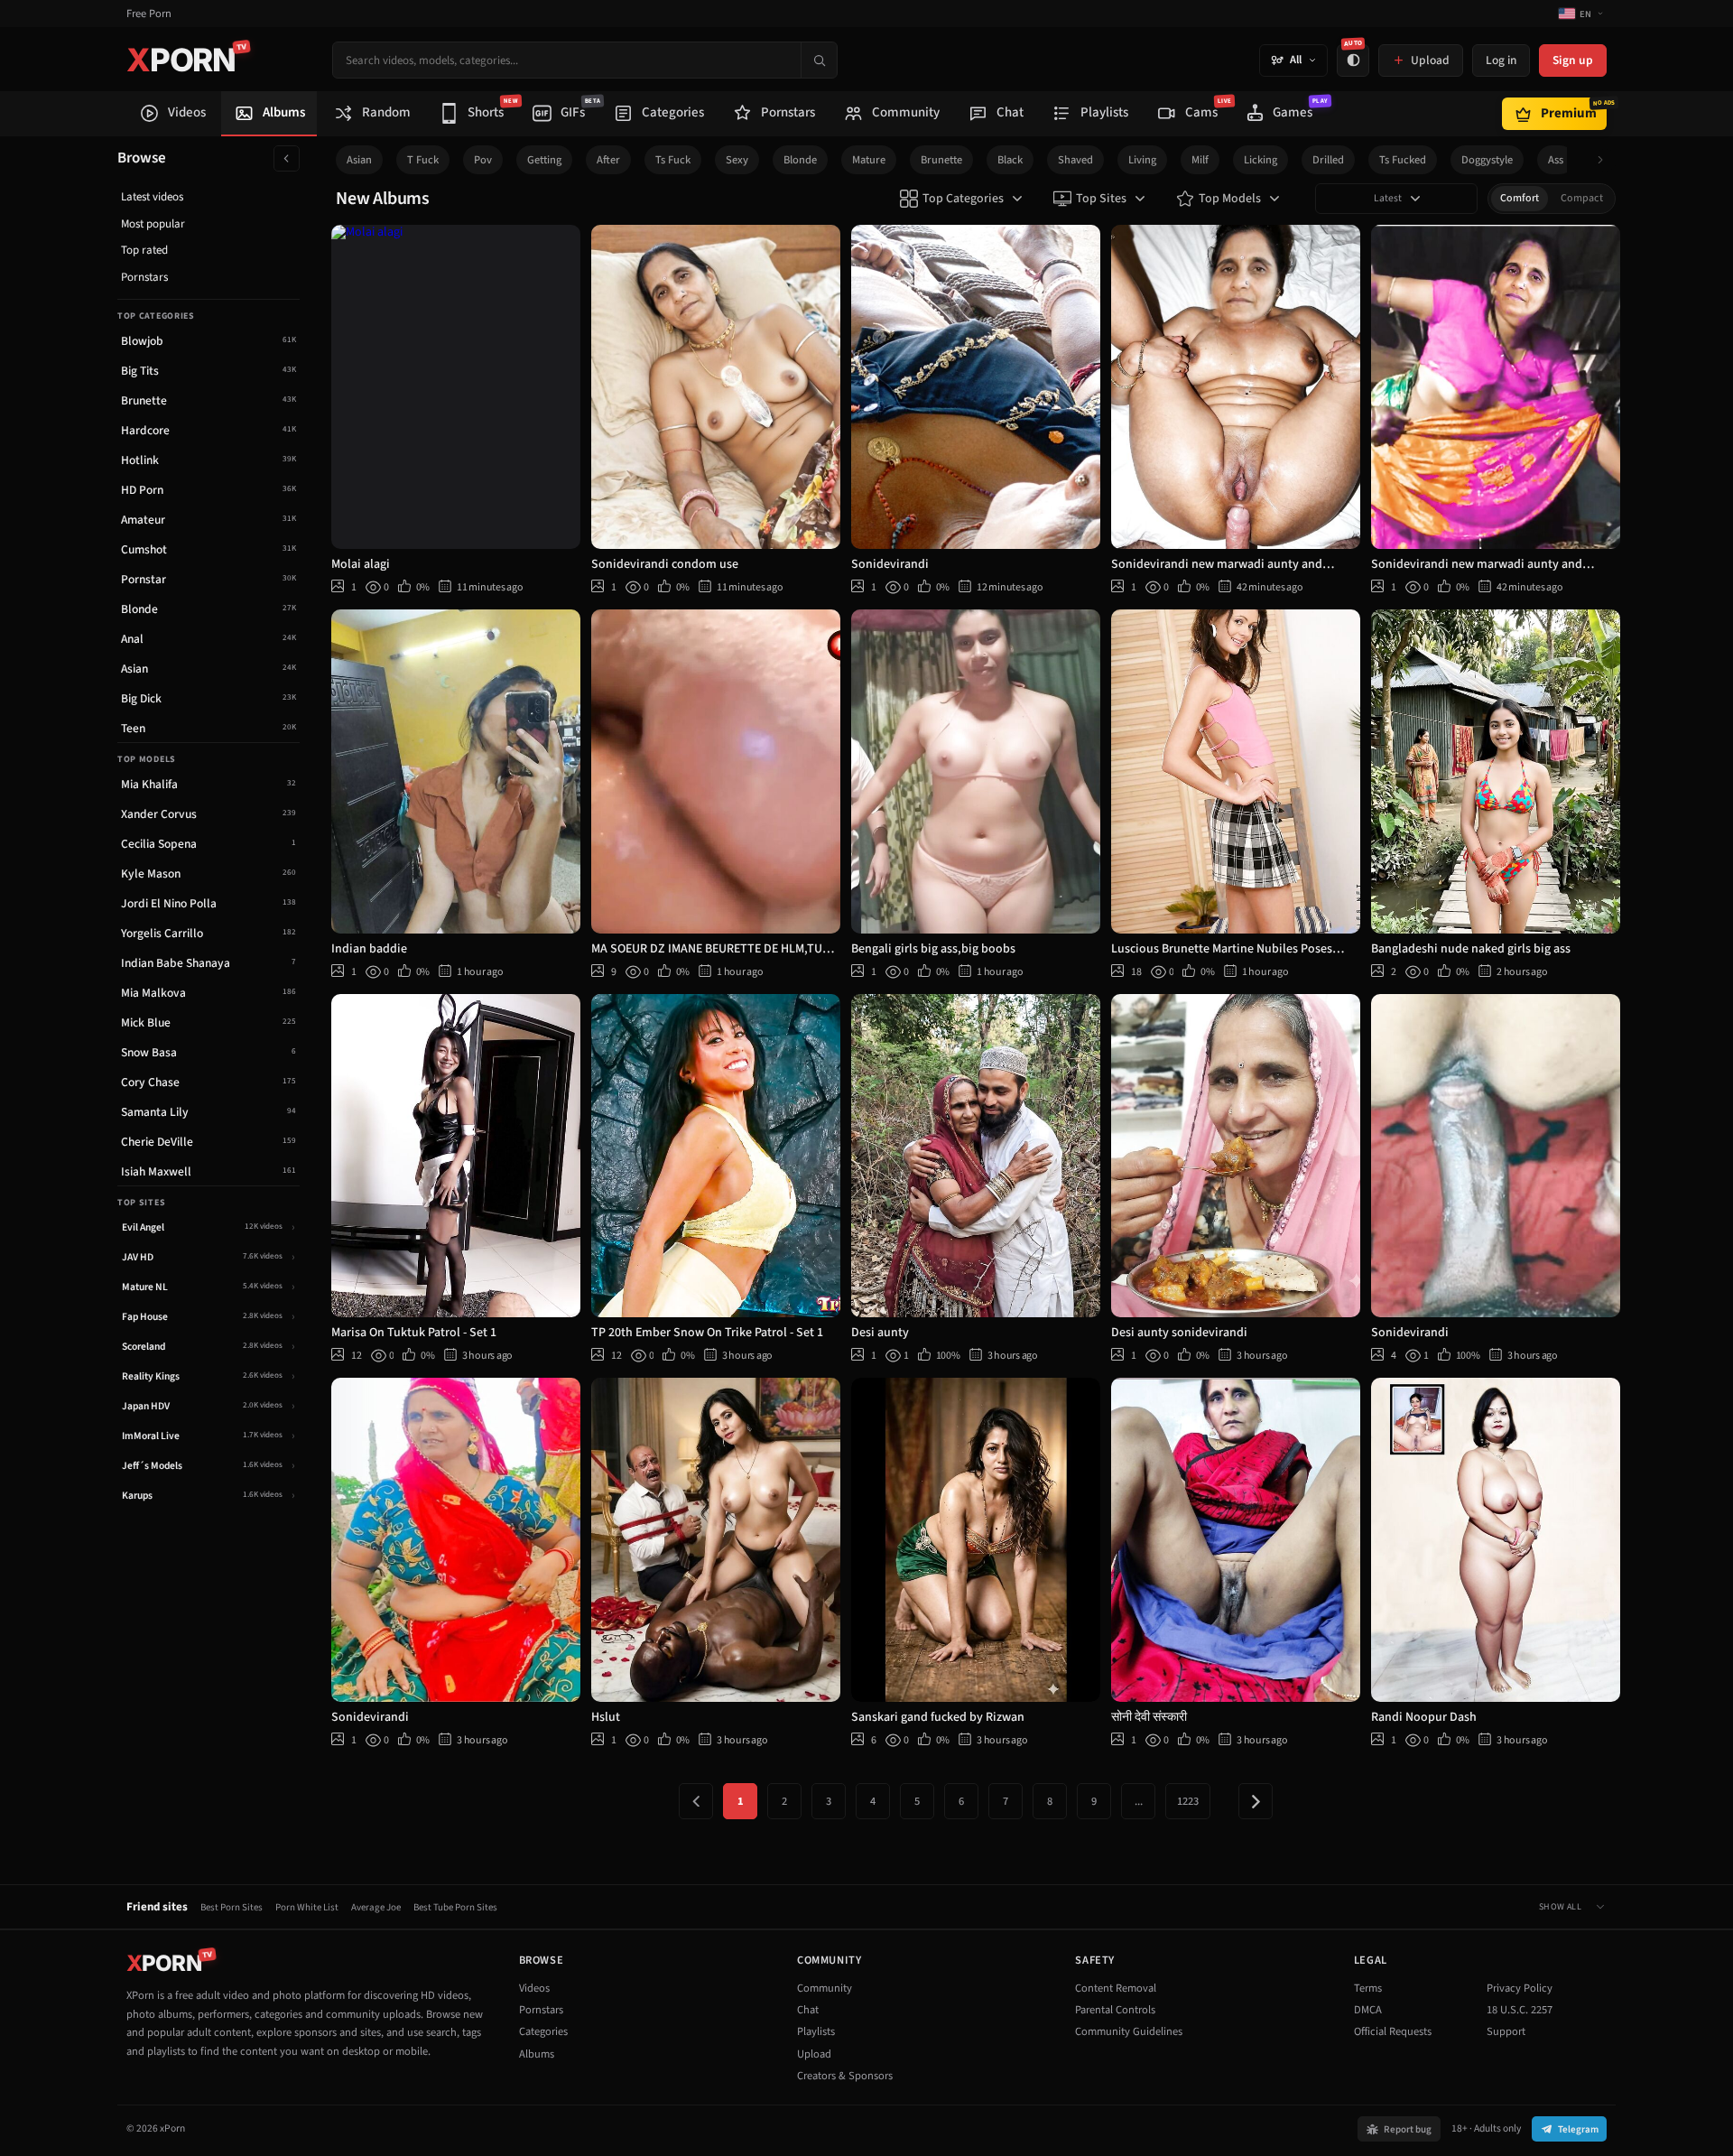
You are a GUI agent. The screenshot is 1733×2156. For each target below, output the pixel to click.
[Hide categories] (287, 158)
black (1010, 160)
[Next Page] (1256, 1801)
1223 (1188, 1801)
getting (544, 160)
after (608, 160)
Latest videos (152, 197)
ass (1556, 160)
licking (1260, 160)
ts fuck (673, 160)
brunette (941, 160)
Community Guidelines (1129, 2031)
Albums (537, 2054)
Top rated (144, 250)
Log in (1501, 60)
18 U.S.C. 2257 (1520, 2010)
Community (825, 1988)
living (1142, 160)
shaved (1075, 160)
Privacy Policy (1520, 1988)
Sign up (1573, 60)
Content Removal (1116, 1988)
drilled (1328, 160)
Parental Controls (1115, 2010)
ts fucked (1403, 160)
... (1139, 1801)
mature (869, 160)
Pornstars (144, 277)
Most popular (153, 224)
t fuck (423, 160)
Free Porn (149, 14)
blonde (800, 160)
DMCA (1368, 2010)
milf (1200, 160)
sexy (737, 160)
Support (1506, 2031)
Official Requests (1393, 2031)
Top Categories (963, 199)
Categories (543, 2031)
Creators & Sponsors (845, 2076)
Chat (808, 2010)
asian (359, 160)
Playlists (816, 2031)
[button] (1605, 160)
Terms (1368, 1988)
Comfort (1520, 198)
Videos (534, 1988)
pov (483, 160)
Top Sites (1101, 199)
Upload (814, 2054)
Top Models (1230, 199)
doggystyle (1487, 160)
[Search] (819, 60)
